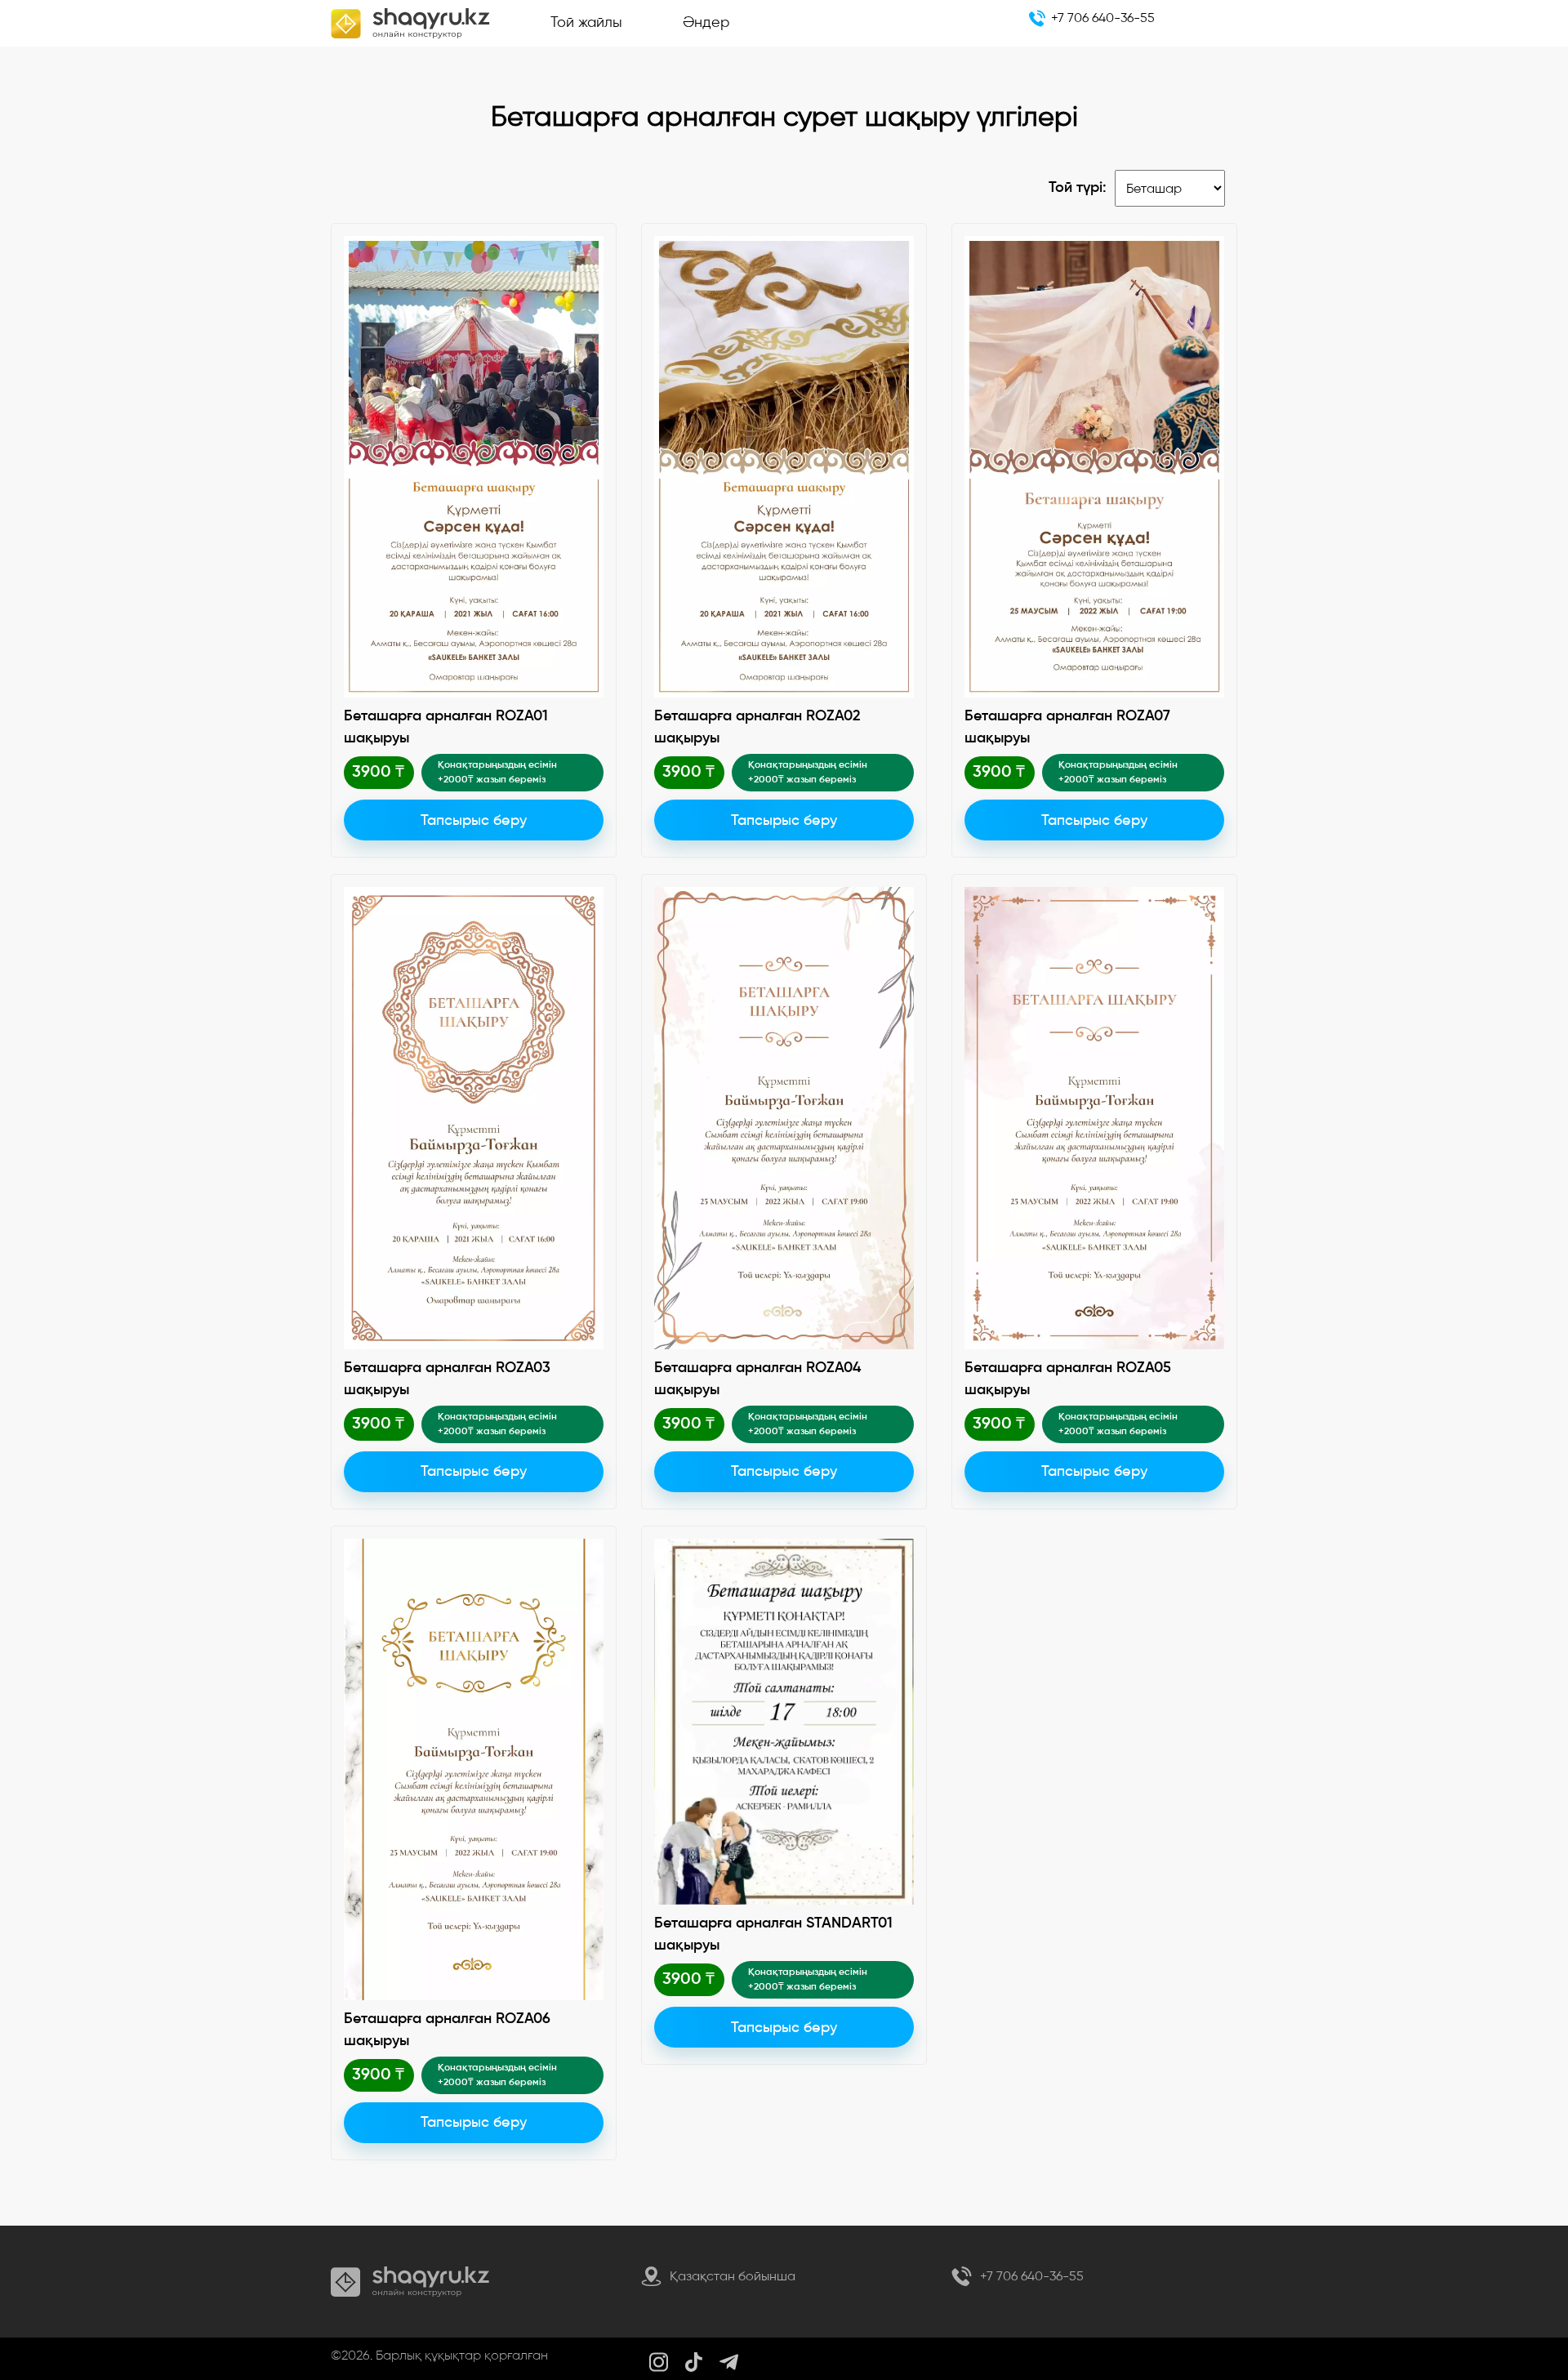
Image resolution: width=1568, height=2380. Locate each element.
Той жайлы (586, 22)
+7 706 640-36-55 (1103, 18)
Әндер (706, 22)
